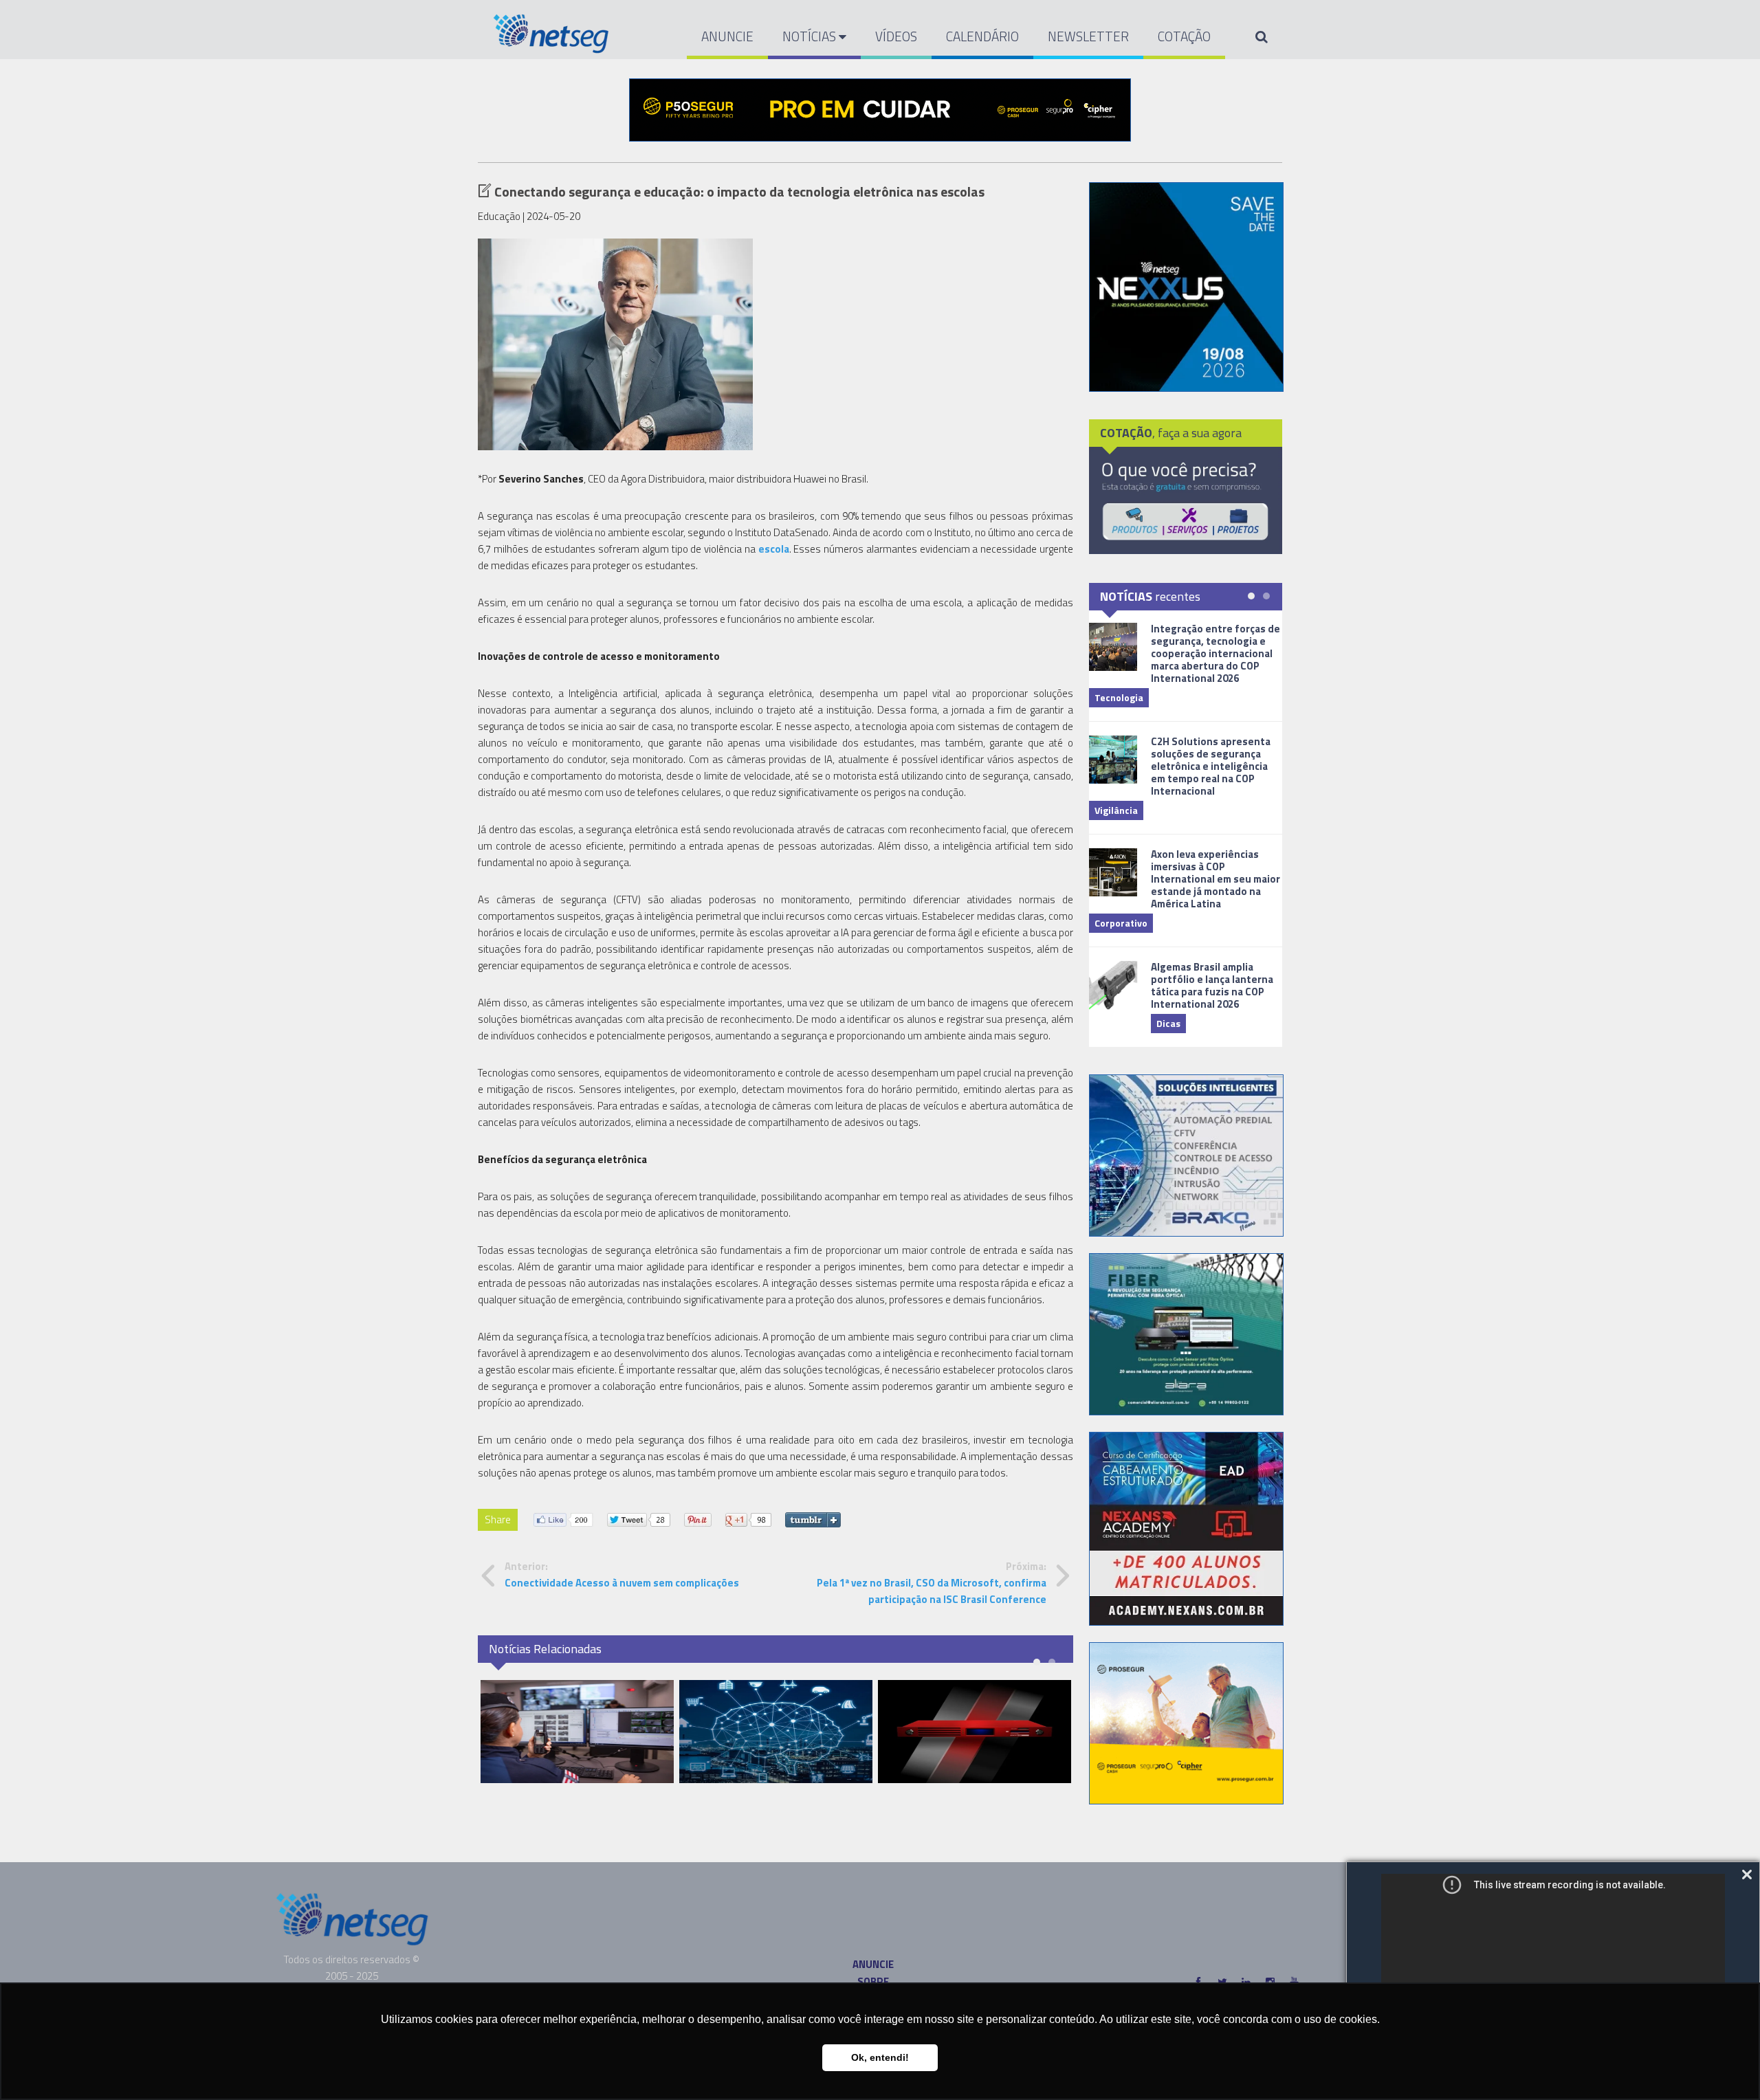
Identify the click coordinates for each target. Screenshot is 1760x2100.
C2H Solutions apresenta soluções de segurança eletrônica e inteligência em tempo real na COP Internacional (1211, 766)
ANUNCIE (727, 36)
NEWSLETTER (1088, 36)
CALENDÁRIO (982, 36)
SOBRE (873, 1981)
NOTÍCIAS (811, 36)
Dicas (1168, 1023)
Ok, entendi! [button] (880, 2057)
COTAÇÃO (1184, 36)
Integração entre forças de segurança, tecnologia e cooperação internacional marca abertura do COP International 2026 (1215, 653)
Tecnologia (1119, 697)
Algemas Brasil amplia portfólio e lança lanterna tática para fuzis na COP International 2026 (1212, 985)
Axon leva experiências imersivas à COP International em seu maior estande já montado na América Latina (1215, 879)
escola (774, 549)
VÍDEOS (896, 36)
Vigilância (1116, 810)
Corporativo (1121, 923)
